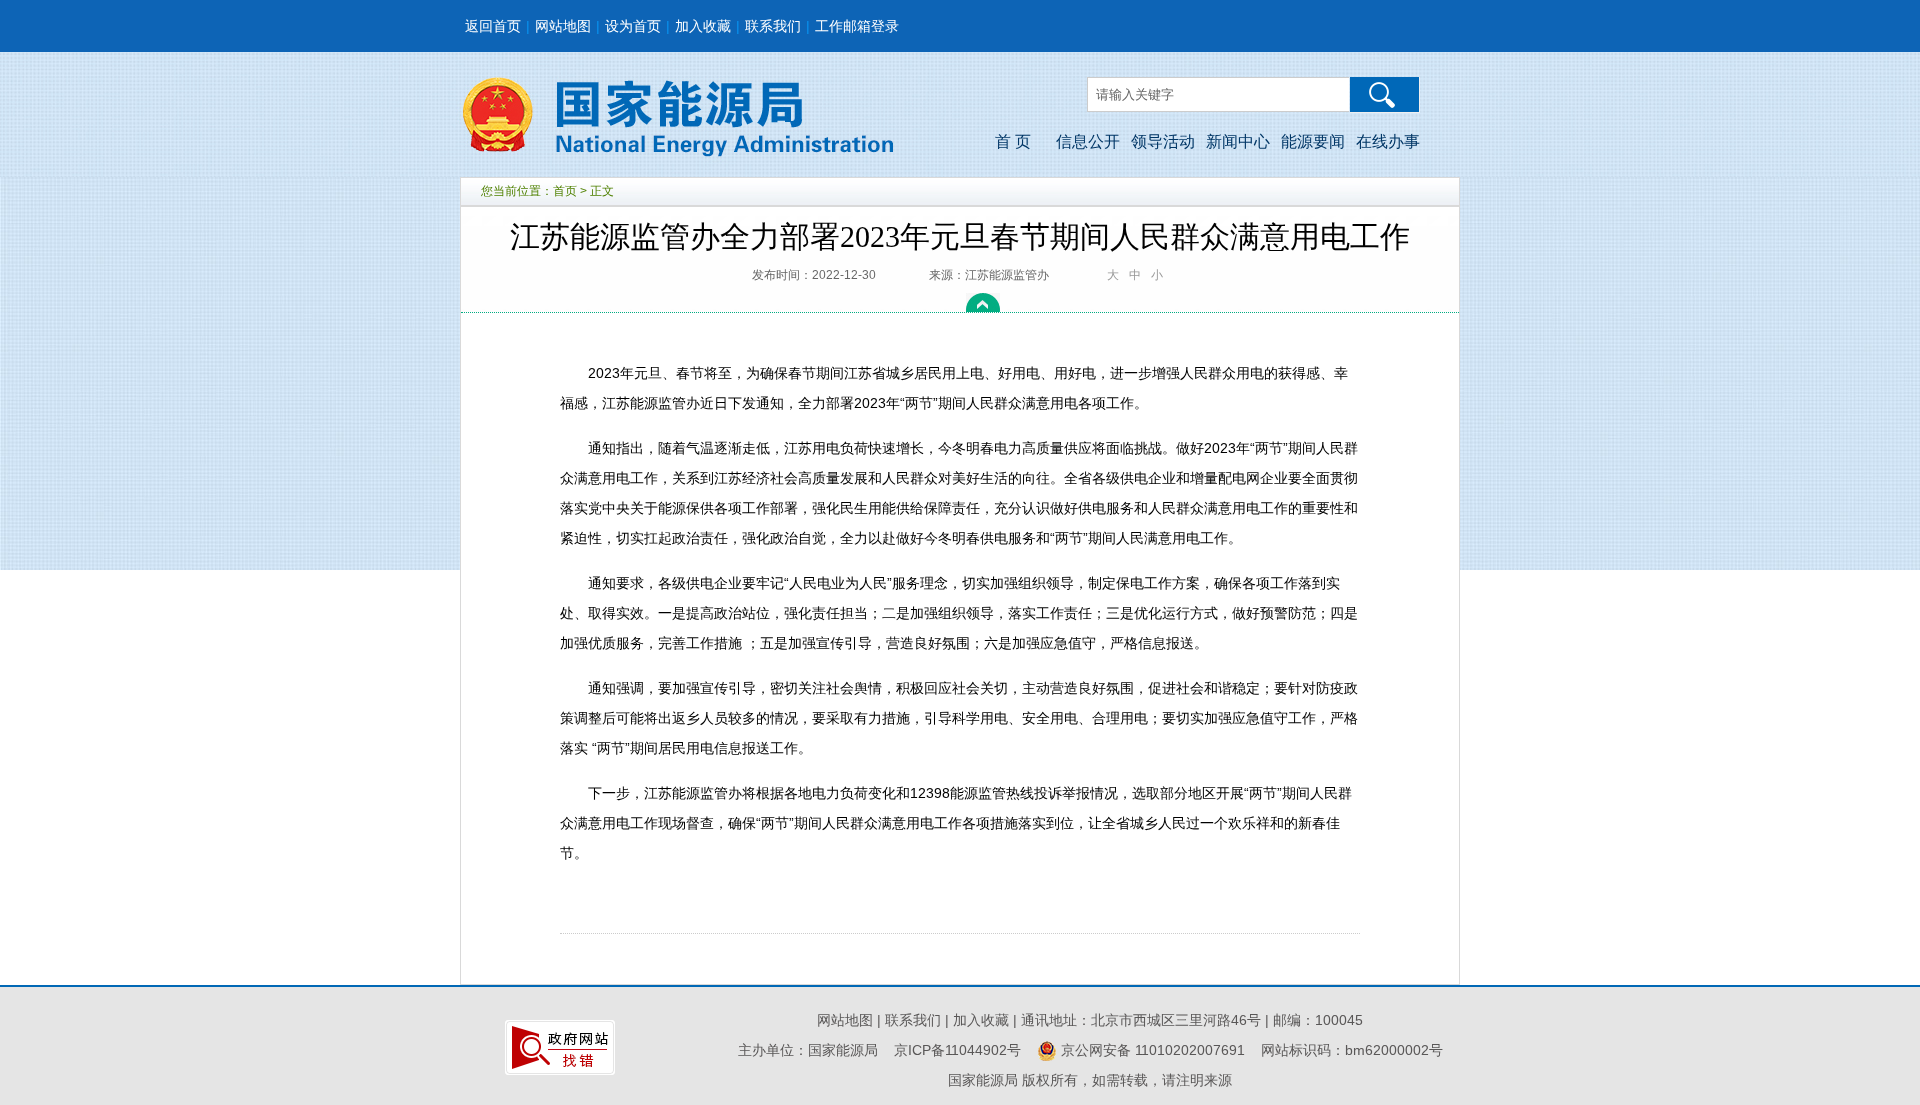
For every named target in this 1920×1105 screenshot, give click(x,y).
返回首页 (493, 26)
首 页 (1013, 141)
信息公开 (1088, 141)
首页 (565, 191)
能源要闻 (1313, 141)
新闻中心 (1238, 141)
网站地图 (563, 26)
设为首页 (633, 26)
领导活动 (1163, 141)
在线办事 (1388, 141)
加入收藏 (703, 26)
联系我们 (773, 26)
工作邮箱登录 (857, 26)
